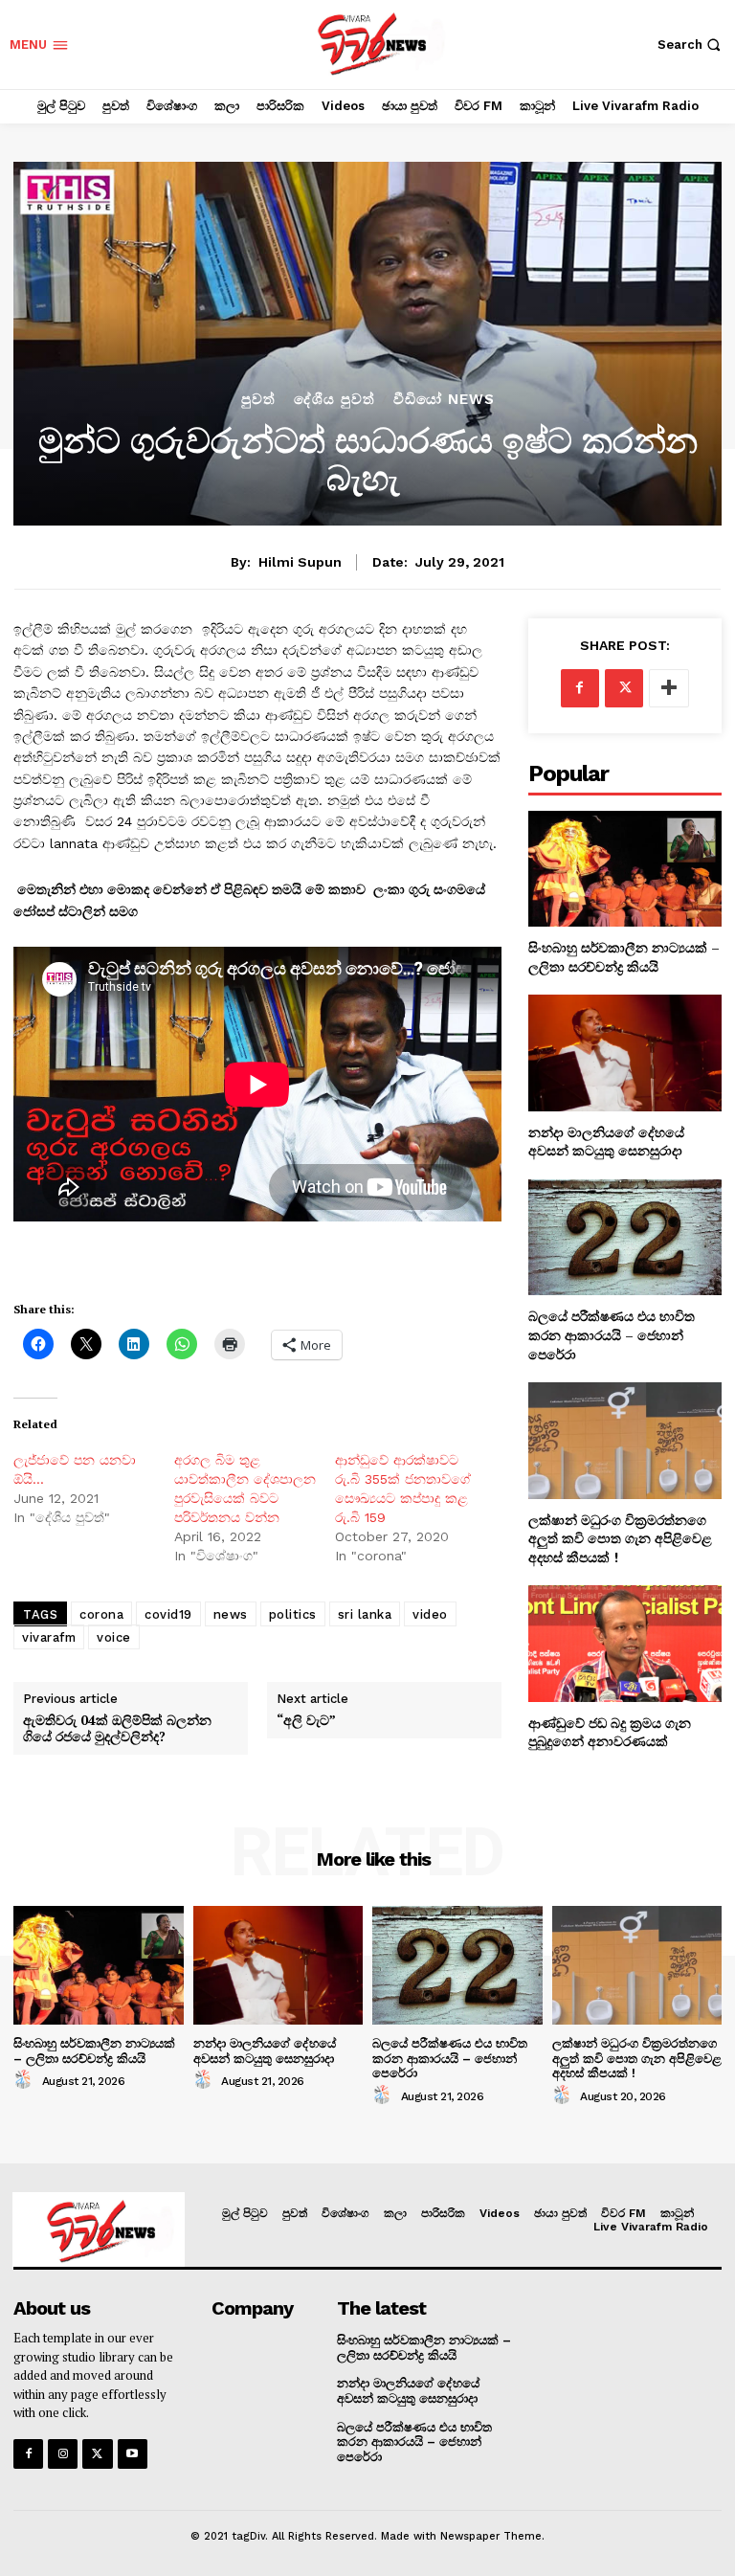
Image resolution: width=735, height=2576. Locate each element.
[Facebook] (580, 688)
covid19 (168, 1614)
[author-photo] (26, 2080)
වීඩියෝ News (444, 400)
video (430, 1614)
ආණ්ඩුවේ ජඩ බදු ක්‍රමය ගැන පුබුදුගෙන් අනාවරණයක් (610, 1732)
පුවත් (258, 400)
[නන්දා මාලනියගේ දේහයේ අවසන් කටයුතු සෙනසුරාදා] (625, 1053)
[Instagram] (63, 2454)
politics (293, 1614)
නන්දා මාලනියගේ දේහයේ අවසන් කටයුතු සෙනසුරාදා (607, 1142)
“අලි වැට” (306, 1721)
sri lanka (365, 1614)
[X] (624, 688)
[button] (691, 45)
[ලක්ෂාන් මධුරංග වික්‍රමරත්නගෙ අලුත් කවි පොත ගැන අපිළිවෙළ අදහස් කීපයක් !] (625, 1440)
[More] (669, 688)
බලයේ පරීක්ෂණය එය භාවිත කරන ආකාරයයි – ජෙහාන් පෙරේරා (612, 1334)
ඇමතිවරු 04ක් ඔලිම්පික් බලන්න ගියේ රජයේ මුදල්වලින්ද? (117, 1729)
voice (114, 1637)
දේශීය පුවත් (334, 400)
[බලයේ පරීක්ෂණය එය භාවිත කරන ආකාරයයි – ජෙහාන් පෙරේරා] (625, 1237)
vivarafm (49, 1637)
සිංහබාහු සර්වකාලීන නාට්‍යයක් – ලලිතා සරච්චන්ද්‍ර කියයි (624, 957)
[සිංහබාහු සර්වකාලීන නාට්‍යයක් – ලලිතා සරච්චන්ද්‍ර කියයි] (625, 869)
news (231, 1614)
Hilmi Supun (300, 562)
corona (101, 1614)
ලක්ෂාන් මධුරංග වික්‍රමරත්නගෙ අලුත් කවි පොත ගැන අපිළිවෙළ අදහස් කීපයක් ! (620, 1538)
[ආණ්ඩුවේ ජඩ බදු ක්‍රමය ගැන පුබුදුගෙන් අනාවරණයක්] (625, 1643)
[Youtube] (133, 2454)
